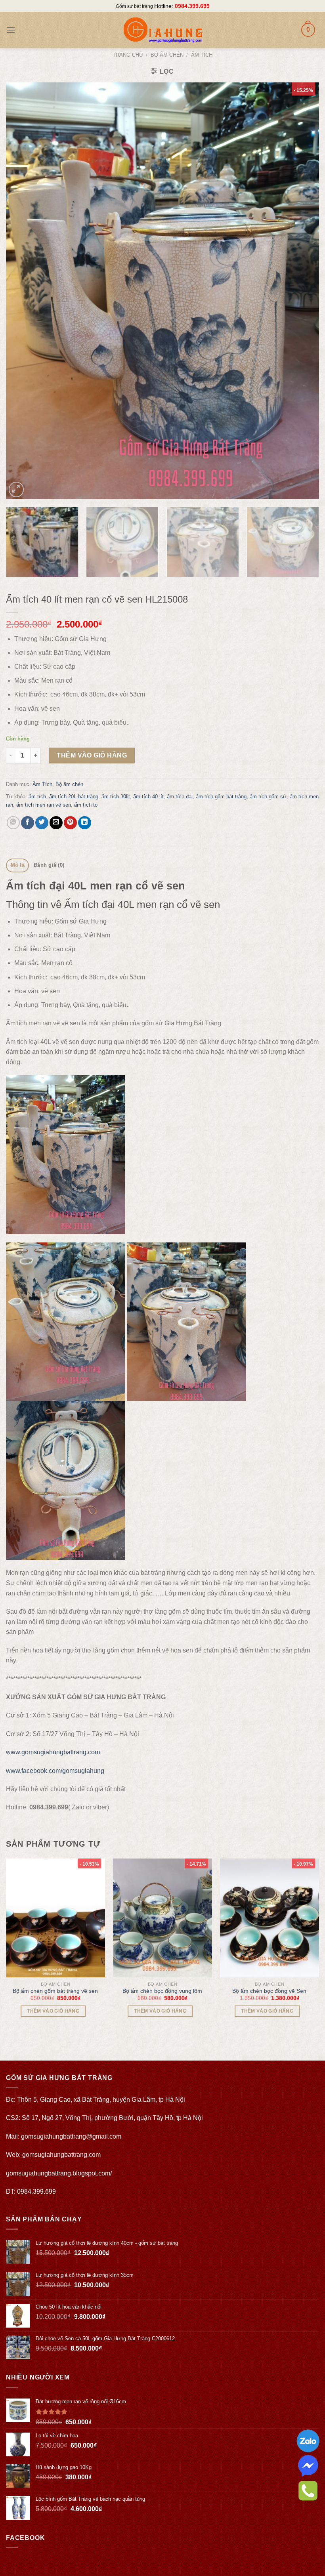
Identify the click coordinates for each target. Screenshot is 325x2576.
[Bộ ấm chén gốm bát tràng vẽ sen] (55, 1918)
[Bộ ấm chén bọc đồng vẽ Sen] (270, 1918)
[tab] (17, 865)
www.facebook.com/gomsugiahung (55, 1771)
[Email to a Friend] (56, 823)
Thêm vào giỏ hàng (92, 755)
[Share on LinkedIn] (85, 823)
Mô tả (18, 865)
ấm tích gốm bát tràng (221, 797)
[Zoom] (16, 489)
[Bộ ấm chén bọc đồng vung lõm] (162, 1918)
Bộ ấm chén (167, 55)
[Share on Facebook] (28, 823)
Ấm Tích (202, 55)
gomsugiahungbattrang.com (61, 2155)
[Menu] (11, 30)
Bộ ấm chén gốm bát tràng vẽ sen (55, 1991)
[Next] (303, 291)
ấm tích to (86, 805)
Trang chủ (128, 55)
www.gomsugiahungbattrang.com (53, 1752)
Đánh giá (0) (49, 865)
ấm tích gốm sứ (268, 797)
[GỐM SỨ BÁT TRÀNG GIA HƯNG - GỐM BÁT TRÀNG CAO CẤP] (162, 30)
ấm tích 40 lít (148, 797)
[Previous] (22, 291)
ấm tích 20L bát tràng (74, 797)
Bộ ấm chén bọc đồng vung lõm (162, 1991)
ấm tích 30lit (116, 797)
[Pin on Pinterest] (70, 823)
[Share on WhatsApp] (13, 823)
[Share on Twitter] (42, 823)
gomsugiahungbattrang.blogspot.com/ (59, 2173)
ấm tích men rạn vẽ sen (44, 805)
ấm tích (37, 797)
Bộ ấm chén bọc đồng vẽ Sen (269, 1991)
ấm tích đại (180, 797)
